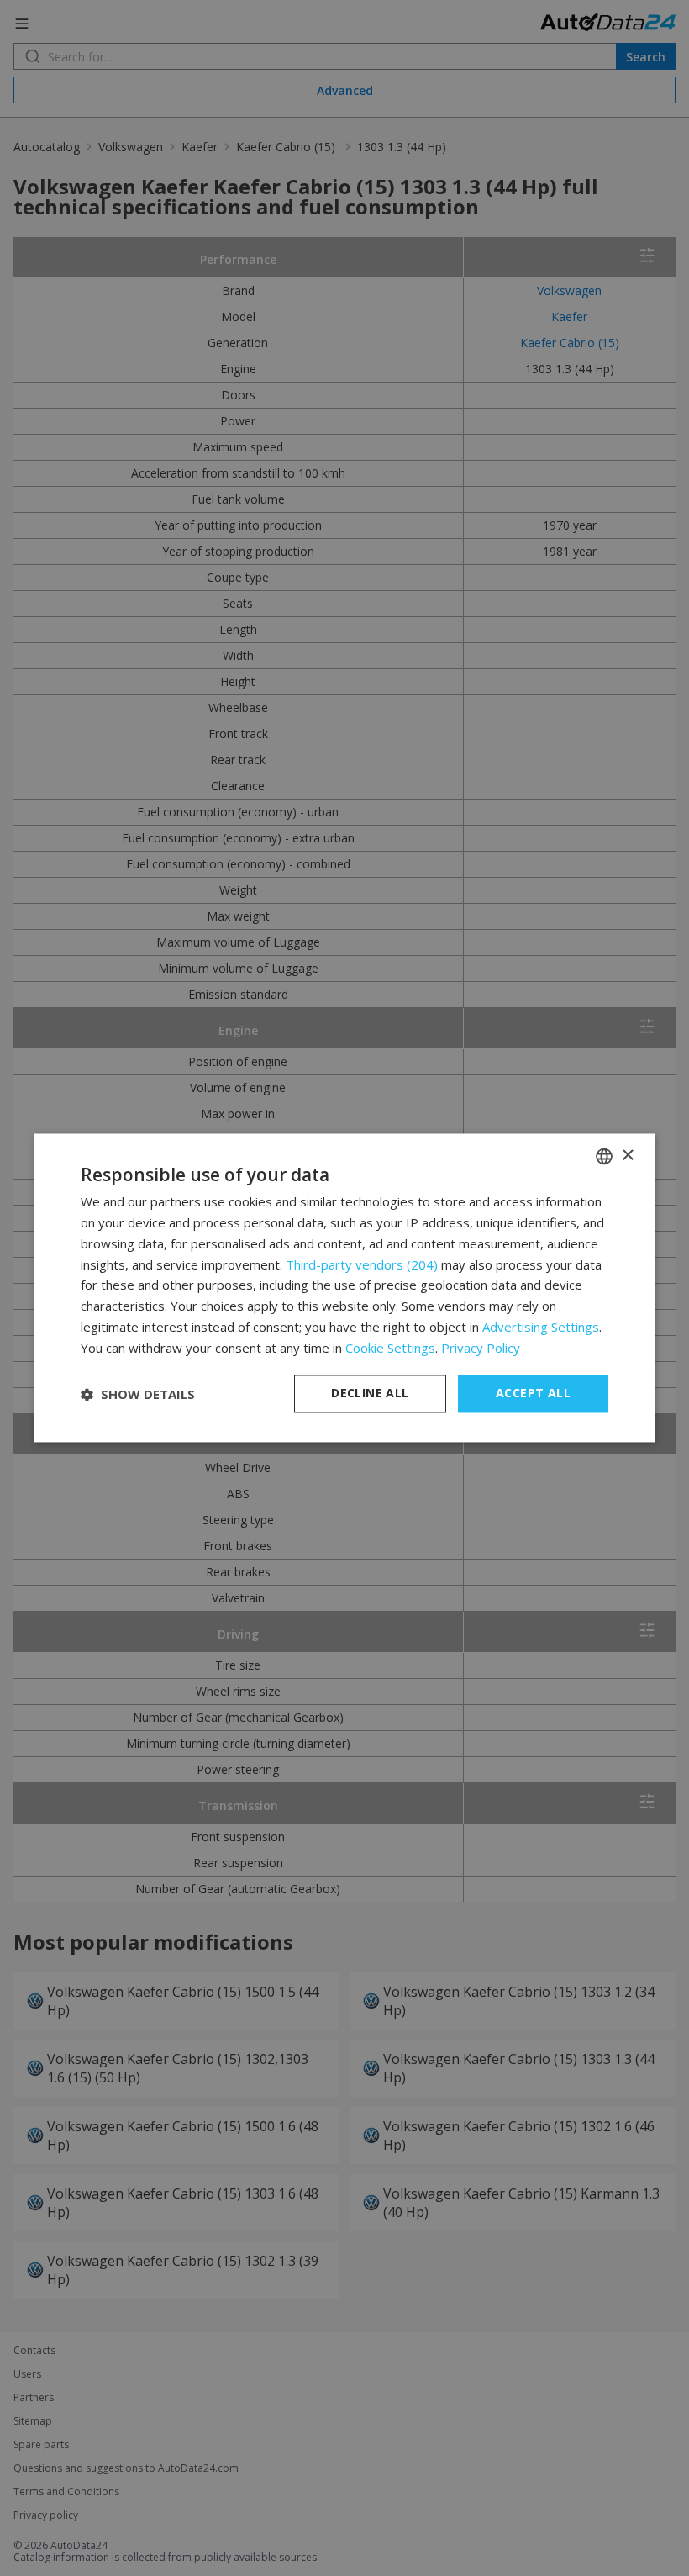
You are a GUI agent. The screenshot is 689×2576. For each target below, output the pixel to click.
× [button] (627, 1156)
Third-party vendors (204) (362, 1264)
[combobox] (604, 1156)
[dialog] (344, 1288)
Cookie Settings (390, 1348)
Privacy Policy (481, 1348)
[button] (138, 1394)
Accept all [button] (533, 1394)
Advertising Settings (541, 1327)
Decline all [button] (370, 1394)
